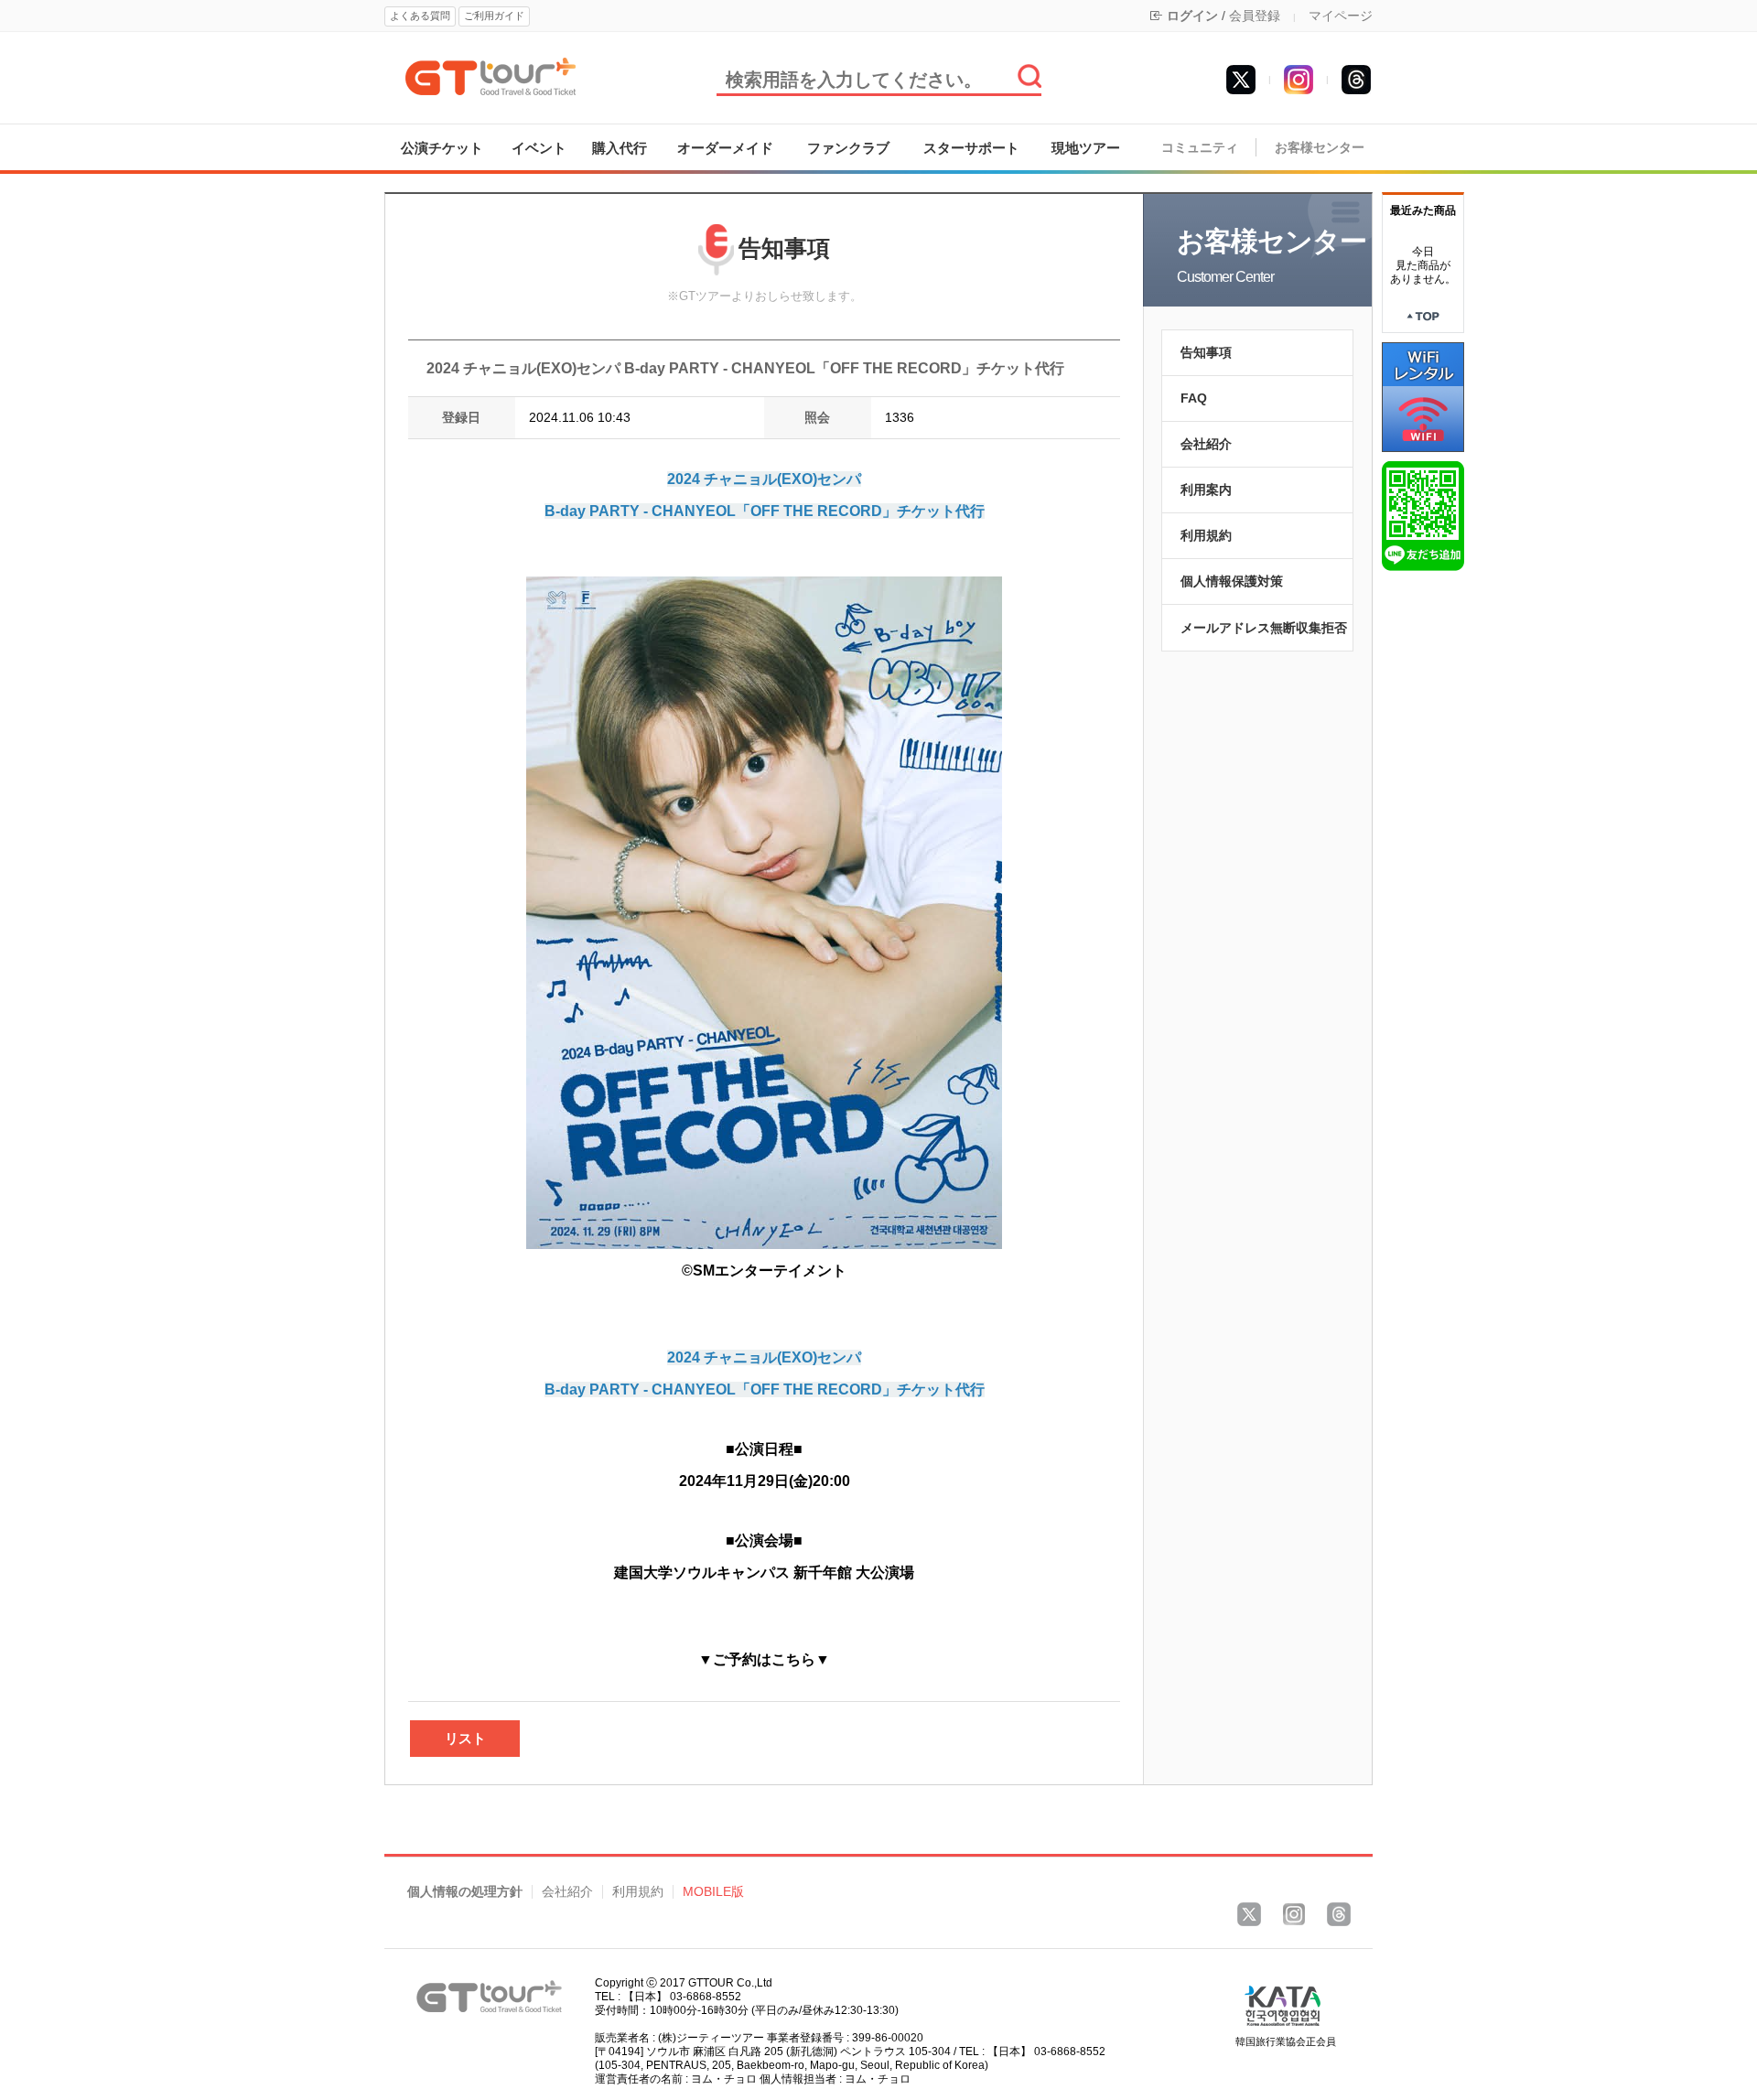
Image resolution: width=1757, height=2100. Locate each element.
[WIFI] (1423, 396)
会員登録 (1255, 16)
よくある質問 (420, 16)
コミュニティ (1200, 148)
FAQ (1194, 398)
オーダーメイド (725, 148)
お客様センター (1320, 148)
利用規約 (1206, 535)
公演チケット (442, 148)
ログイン (1192, 16)
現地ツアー (1086, 148)
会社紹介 (1206, 444)
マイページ (1341, 16)
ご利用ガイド (494, 16)
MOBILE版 (713, 1892)
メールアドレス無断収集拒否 (1264, 628)
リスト (465, 1738)
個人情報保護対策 (1232, 581)
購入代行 (620, 148)
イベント (539, 148)
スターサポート (971, 148)
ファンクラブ (848, 148)
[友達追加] (1423, 515)
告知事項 (1206, 352)
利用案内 (1206, 490)
